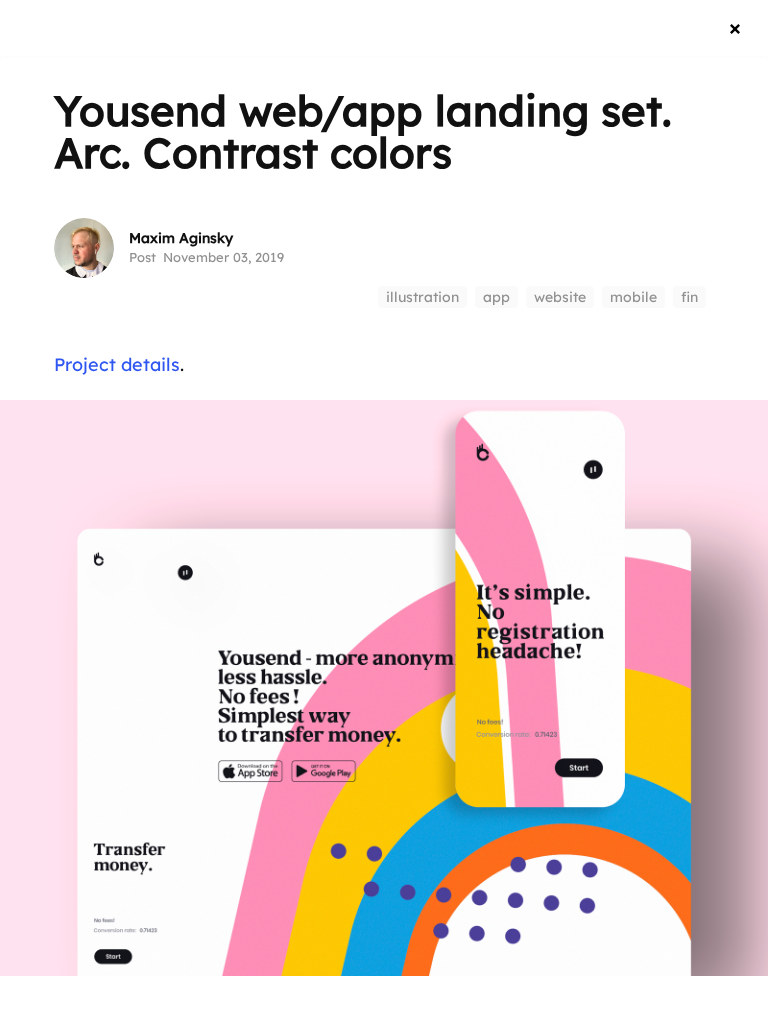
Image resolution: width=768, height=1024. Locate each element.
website (560, 297)
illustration (422, 297)
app (496, 297)
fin (689, 297)
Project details (117, 364)
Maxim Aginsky (181, 238)
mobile (633, 297)
